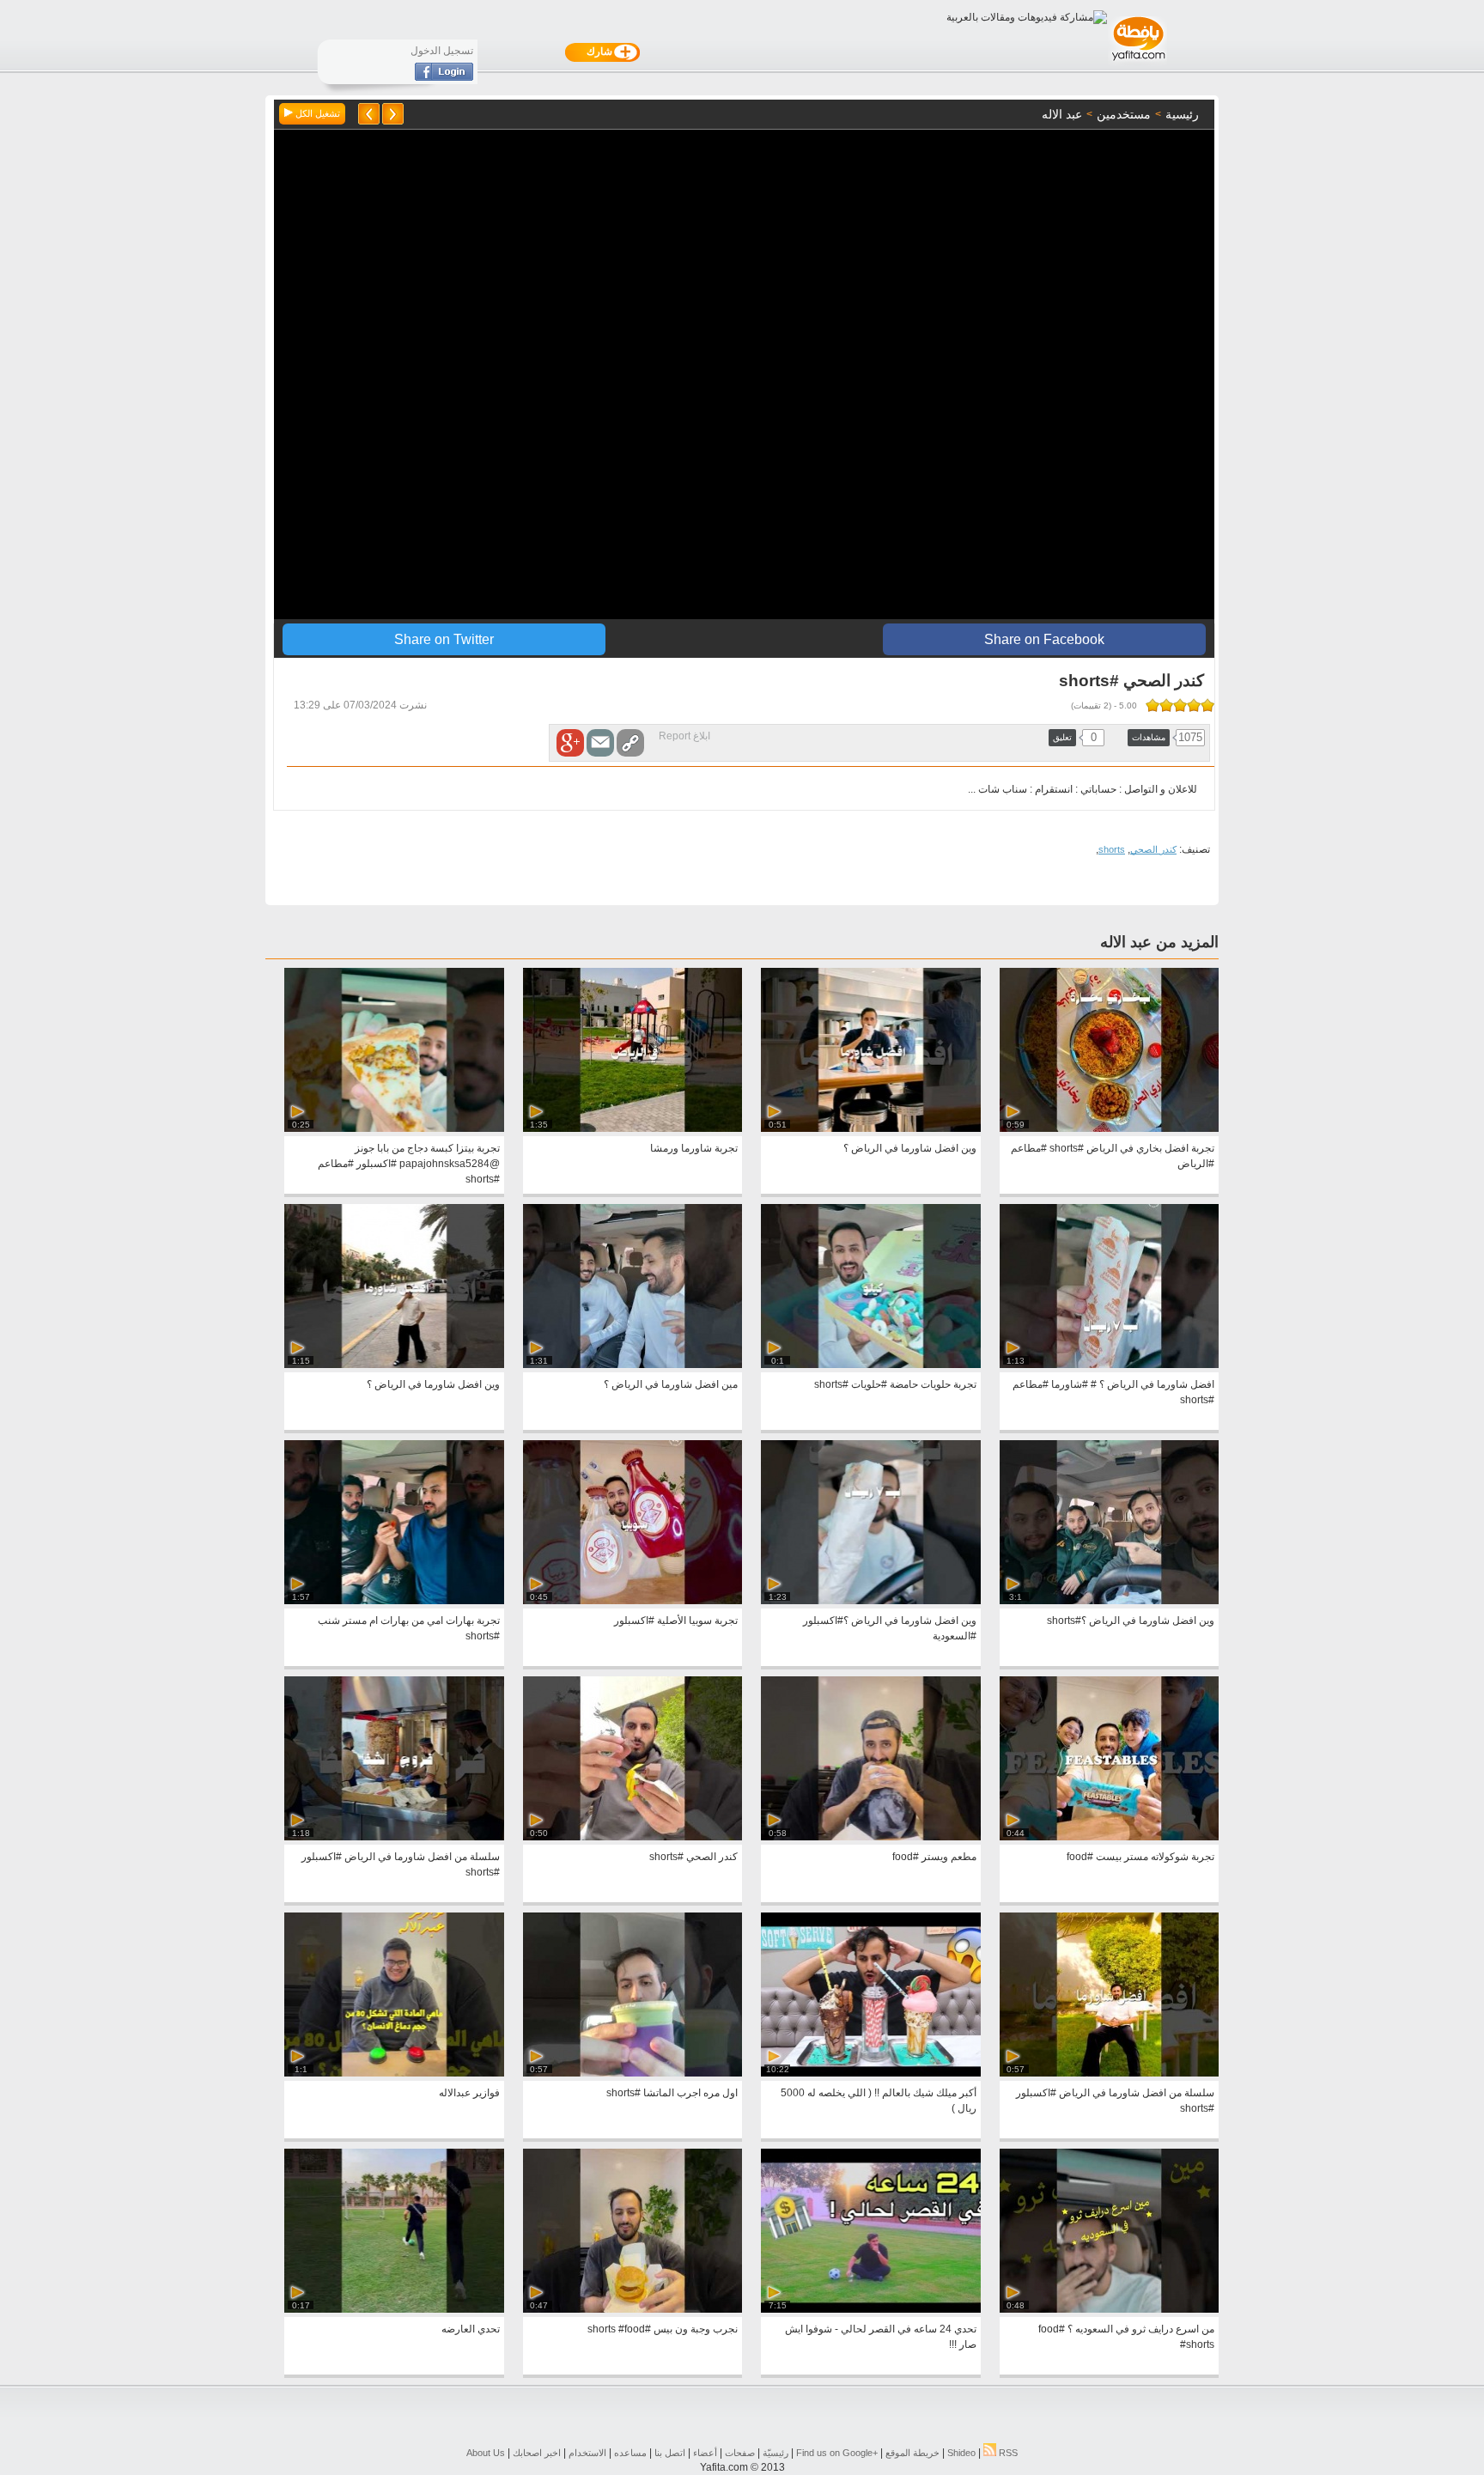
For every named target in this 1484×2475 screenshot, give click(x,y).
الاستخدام (587, 2453)
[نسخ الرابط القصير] (630, 743)
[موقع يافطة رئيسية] (1137, 63)
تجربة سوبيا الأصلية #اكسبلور (676, 1621)
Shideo (961, 2453)
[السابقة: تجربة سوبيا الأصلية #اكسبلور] (393, 114)
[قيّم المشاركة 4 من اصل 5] (1166, 705)
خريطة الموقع (912, 2453)
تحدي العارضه (471, 2329)
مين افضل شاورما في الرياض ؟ (671, 1384)
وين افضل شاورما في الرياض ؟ (910, 1148)
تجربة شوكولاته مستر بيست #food (1140, 1857)
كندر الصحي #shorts (693, 1857)
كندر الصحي (1153, 849)
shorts (1112, 849)
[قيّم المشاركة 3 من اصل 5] (1180, 705)
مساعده (630, 2453)
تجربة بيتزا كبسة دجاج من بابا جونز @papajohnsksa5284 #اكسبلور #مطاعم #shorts (409, 1164)
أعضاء (705, 2453)
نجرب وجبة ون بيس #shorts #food (663, 2329)
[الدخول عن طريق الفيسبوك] (444, 77)
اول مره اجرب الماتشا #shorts (672, 2093)
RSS (1007, 2453)
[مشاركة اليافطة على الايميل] (600, 743)
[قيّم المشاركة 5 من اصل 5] (1153, 705)
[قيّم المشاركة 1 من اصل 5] (1207, 705)
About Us (486, 2453)
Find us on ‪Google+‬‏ (837, 2453)
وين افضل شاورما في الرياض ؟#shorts (1131, 1621)
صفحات (740, 2453)
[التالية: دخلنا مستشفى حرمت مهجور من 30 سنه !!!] (369, 114)
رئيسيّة (775, 2453)
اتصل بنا (670, 2453)
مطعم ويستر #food (934, 1857)
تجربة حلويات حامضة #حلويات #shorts (895, 1384)
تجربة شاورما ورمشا (694, 1148)
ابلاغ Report (684, 736)
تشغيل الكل (316, 113)
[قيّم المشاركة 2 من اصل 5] (1194, 705)
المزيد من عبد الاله (1159, 942)
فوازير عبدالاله (469, 2093)
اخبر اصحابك (537, 2453)
